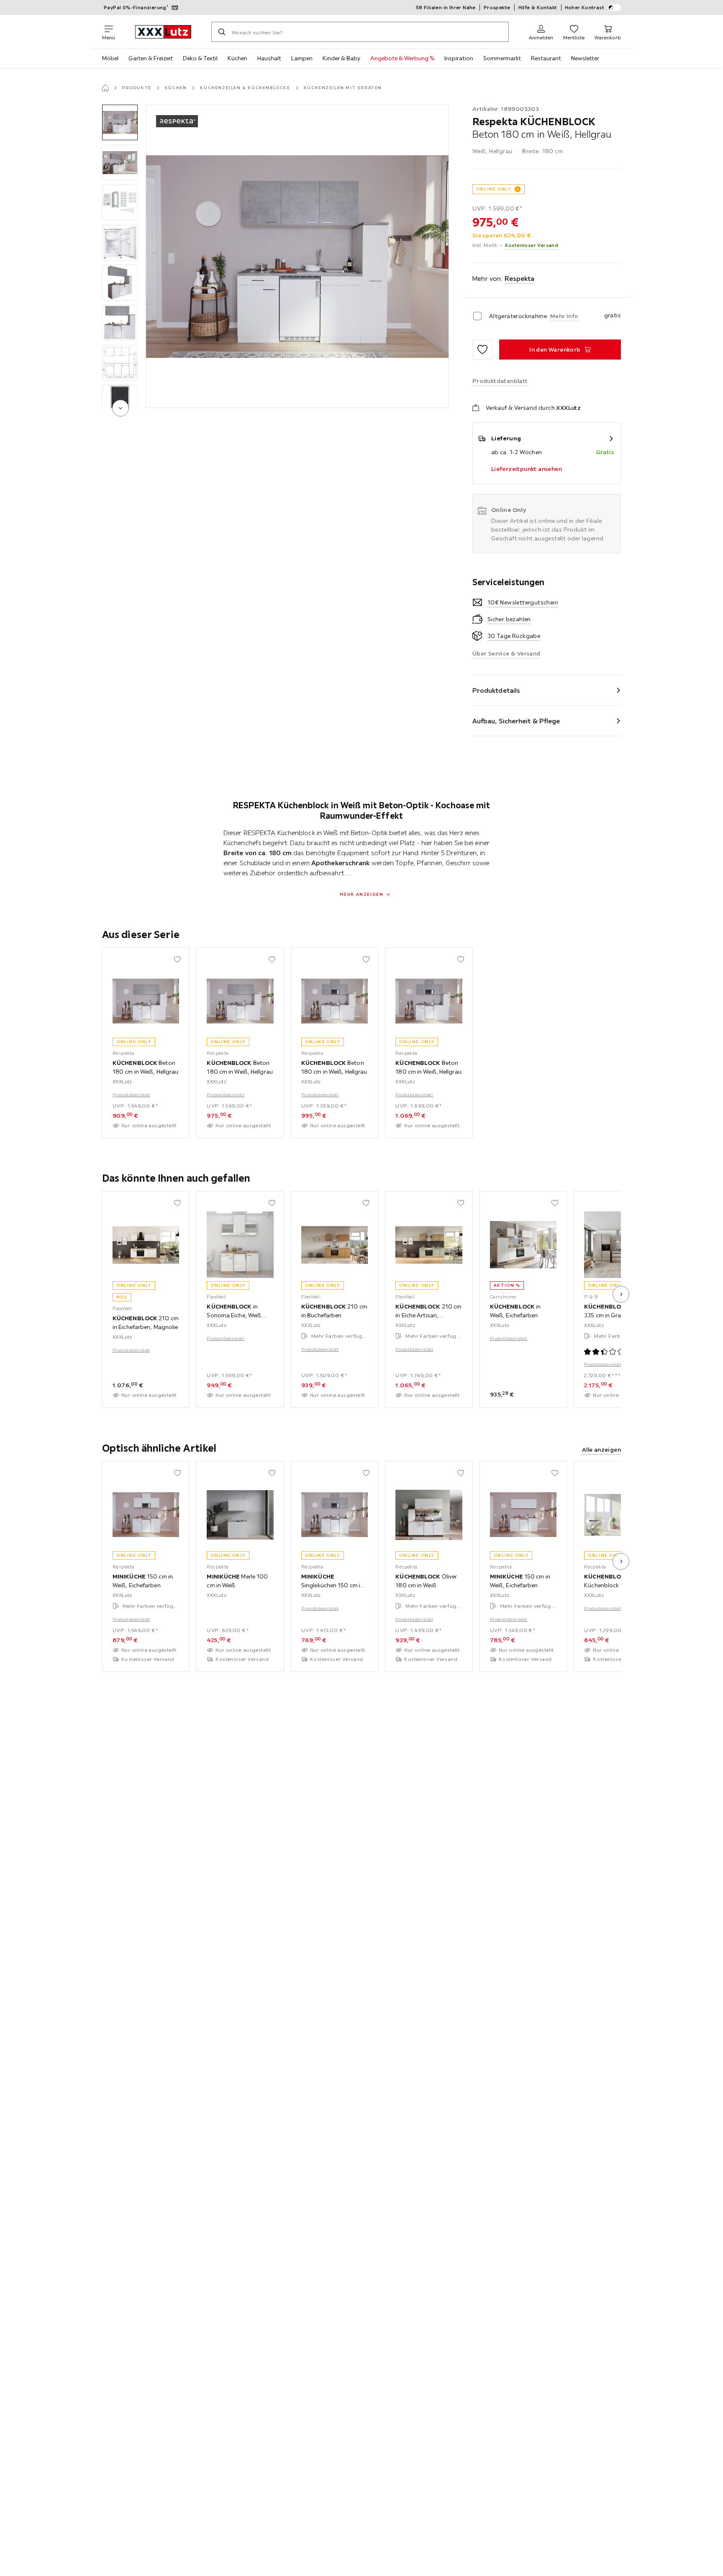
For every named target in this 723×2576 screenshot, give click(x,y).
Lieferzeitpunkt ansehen (527, 469)
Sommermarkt (502, 58)
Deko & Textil (200, 58)
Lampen (302, 58)
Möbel (110, 58)
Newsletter (585, 58)
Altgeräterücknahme (518, 316)
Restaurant (546, 58)
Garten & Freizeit (151, 58)
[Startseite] (105, 88)
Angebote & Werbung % (402, 58)
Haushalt (269, 58)
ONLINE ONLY (494, 189)
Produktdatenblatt (131, 1095)
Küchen (237, 58)
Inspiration (459, 58)
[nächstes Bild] (621, 1294)
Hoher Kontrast (585, 7)
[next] (120, 408)
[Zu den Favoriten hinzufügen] (482, 350)
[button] (120, 122)
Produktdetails (496, 690)
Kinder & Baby (341, 58)
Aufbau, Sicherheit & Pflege (516, 721)
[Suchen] (222, 32)
